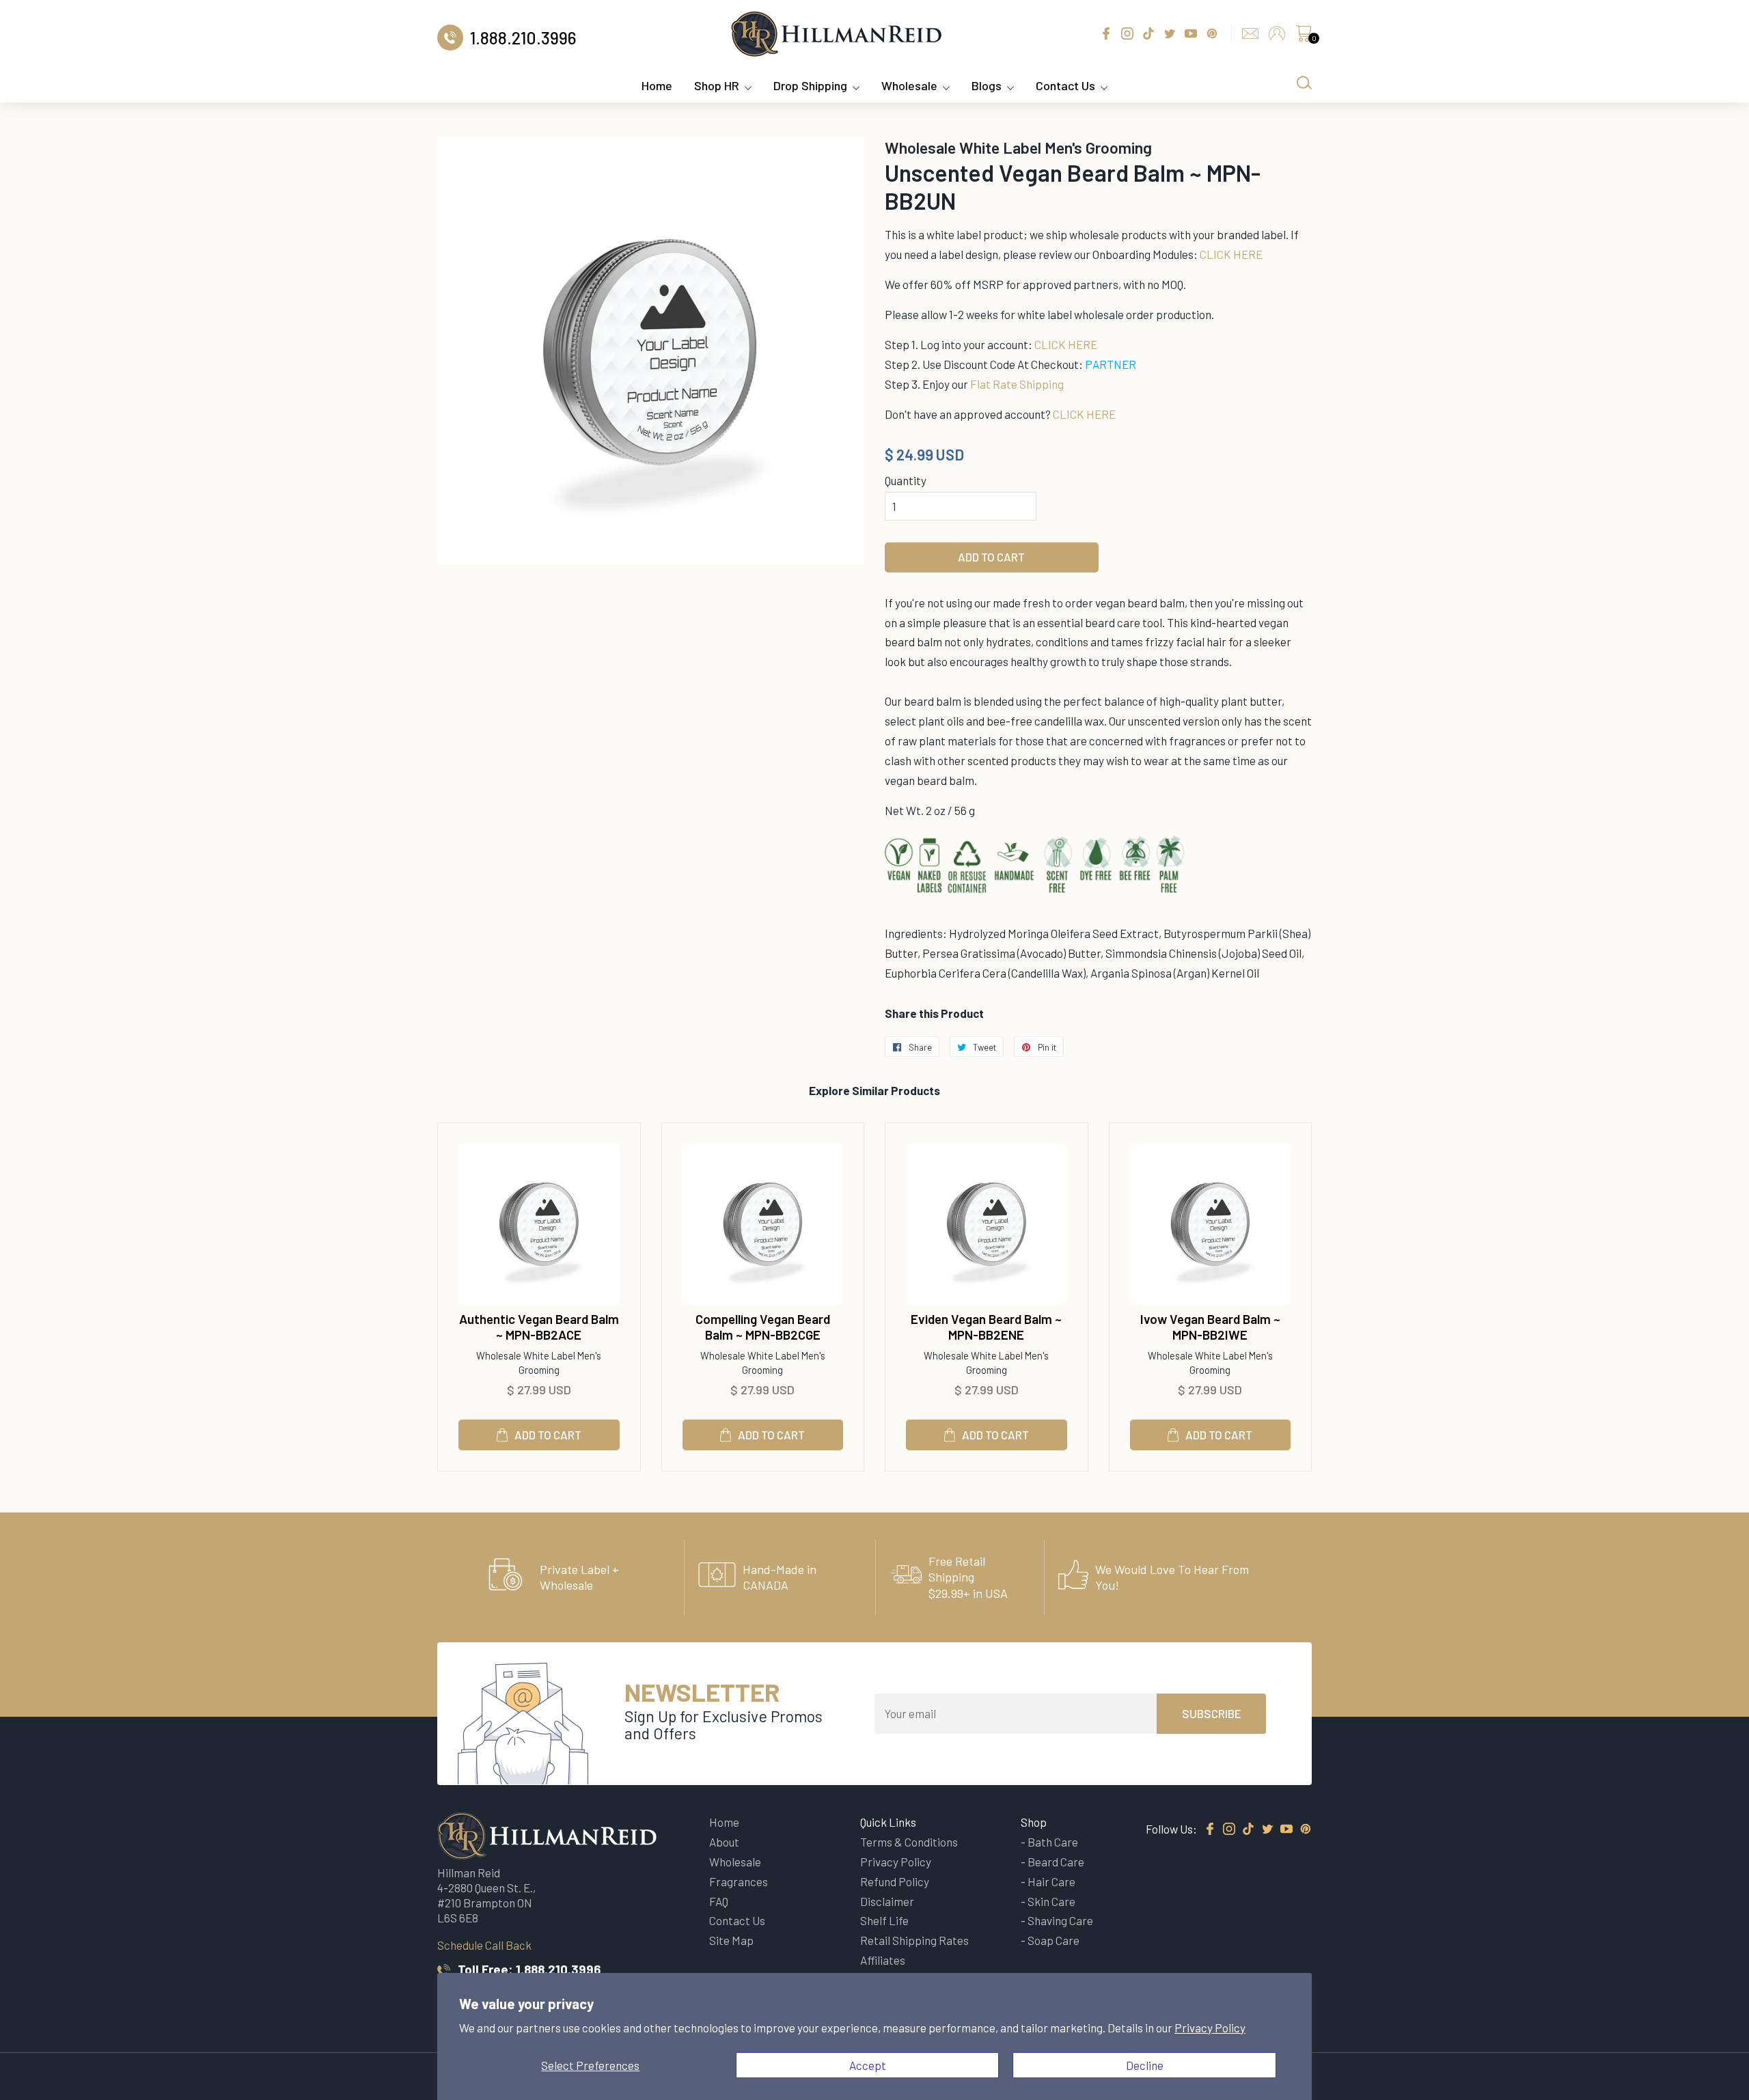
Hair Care (1051, 1881)
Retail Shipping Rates (914, 1940)
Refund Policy (895, 1881)
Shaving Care (1060, 1920)
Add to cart (548, 1435)
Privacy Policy (1210, 2028)
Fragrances (739, 1881)
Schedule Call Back (484, 1945)
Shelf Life (884, 1920)
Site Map (731, 1940)
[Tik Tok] (1248, 1829)
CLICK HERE (1231, 254)
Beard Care (1056, 1862)
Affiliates (883, 1960)
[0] (1304, 37)
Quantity (906, 480)
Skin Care (1051, 1901)
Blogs (987, 85)
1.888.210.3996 (558, 1969)
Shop (1034, 1822)
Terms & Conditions (909, 1842)
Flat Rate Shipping (1017, 384)
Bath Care (1053, 1842)
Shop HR (717, 85)
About (724, 1842)
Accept (868, 2065)
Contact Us (1065, 85)
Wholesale (909, 85)
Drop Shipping (810, 85)
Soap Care (1053, 1940)
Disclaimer (887, 1901)
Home (657, 85)
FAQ (719, 1901)
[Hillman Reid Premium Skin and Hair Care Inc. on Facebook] (1210, 1829)
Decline (1145, 2065)
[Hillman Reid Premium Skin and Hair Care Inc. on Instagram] (1229, 1829)
